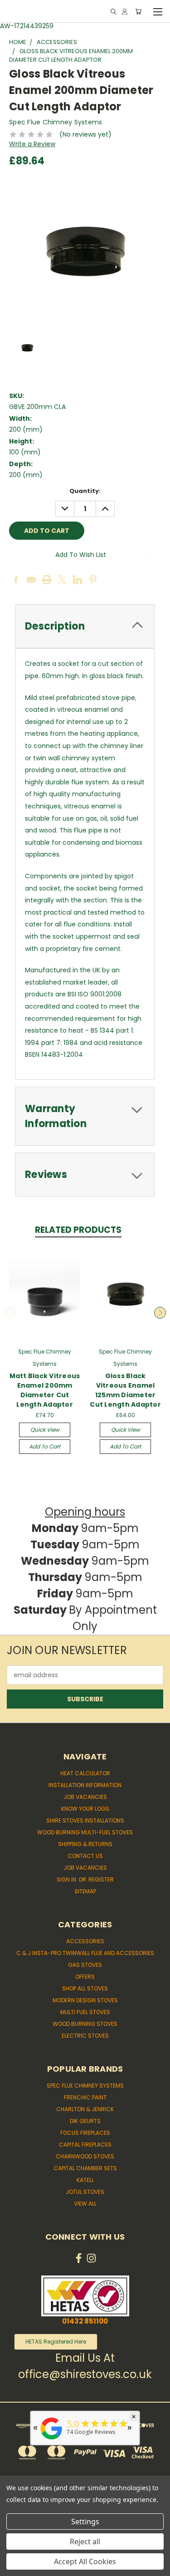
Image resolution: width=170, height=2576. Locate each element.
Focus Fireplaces (85, 2133)
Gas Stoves (85, 1965)
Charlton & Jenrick (85, 2109)
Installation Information (85, 1785)
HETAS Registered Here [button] (56, 2342)
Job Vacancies (85, 1797)
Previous (10, 1313)
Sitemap (85, 1891)
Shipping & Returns (85, 1844)
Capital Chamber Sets (85, 2168)
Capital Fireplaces (85, 2145)
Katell (85, 2180)
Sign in (67, 1879)
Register (101, 1879)
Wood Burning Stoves (85, 2024)
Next (160, 1313)
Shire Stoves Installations (85, 1820)
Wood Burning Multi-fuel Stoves (85, 1832)
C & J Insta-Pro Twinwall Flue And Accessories (85, 1953)
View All (85, 2204)
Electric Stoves (85, 2036)
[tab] (85, 626)
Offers (85, 1977)
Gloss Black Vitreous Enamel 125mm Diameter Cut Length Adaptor (125, 1390)
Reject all (85, 2542)
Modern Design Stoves (85, 2000)
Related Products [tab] (78, 1230)
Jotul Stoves (85, 2192)
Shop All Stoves (85, 1988)
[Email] (31, 580)
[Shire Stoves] (51, 2440)
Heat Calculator (85, 1773)
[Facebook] (16, 580)
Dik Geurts (85, 2121)
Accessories (85, 1941)
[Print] (47, 580)
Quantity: (85, 491)
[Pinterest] (93, 580)
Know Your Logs (85, 1809)
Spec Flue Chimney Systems (85, 2086)
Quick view (45, 1430)
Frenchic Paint (85, 2097)
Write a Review (32, 144)
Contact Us (85, 1856)
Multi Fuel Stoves (85, 2012)
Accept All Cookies (85, 2561)
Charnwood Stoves (85, 2156)
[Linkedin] (78, 580)
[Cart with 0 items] (138, 12)
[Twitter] (62, 580)
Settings (85, 2522)
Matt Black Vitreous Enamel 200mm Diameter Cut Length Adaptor (45, 1390)
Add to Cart (45, 1446)
